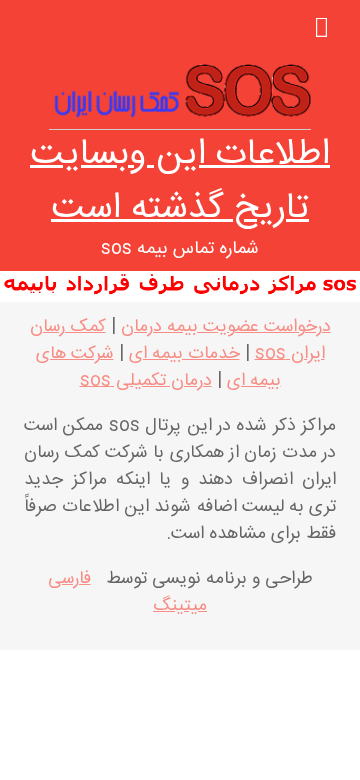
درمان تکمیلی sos (146, 381)
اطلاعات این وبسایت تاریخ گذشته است (180, 182)
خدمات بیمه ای (184, 354)
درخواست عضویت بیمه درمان (226, 327)
